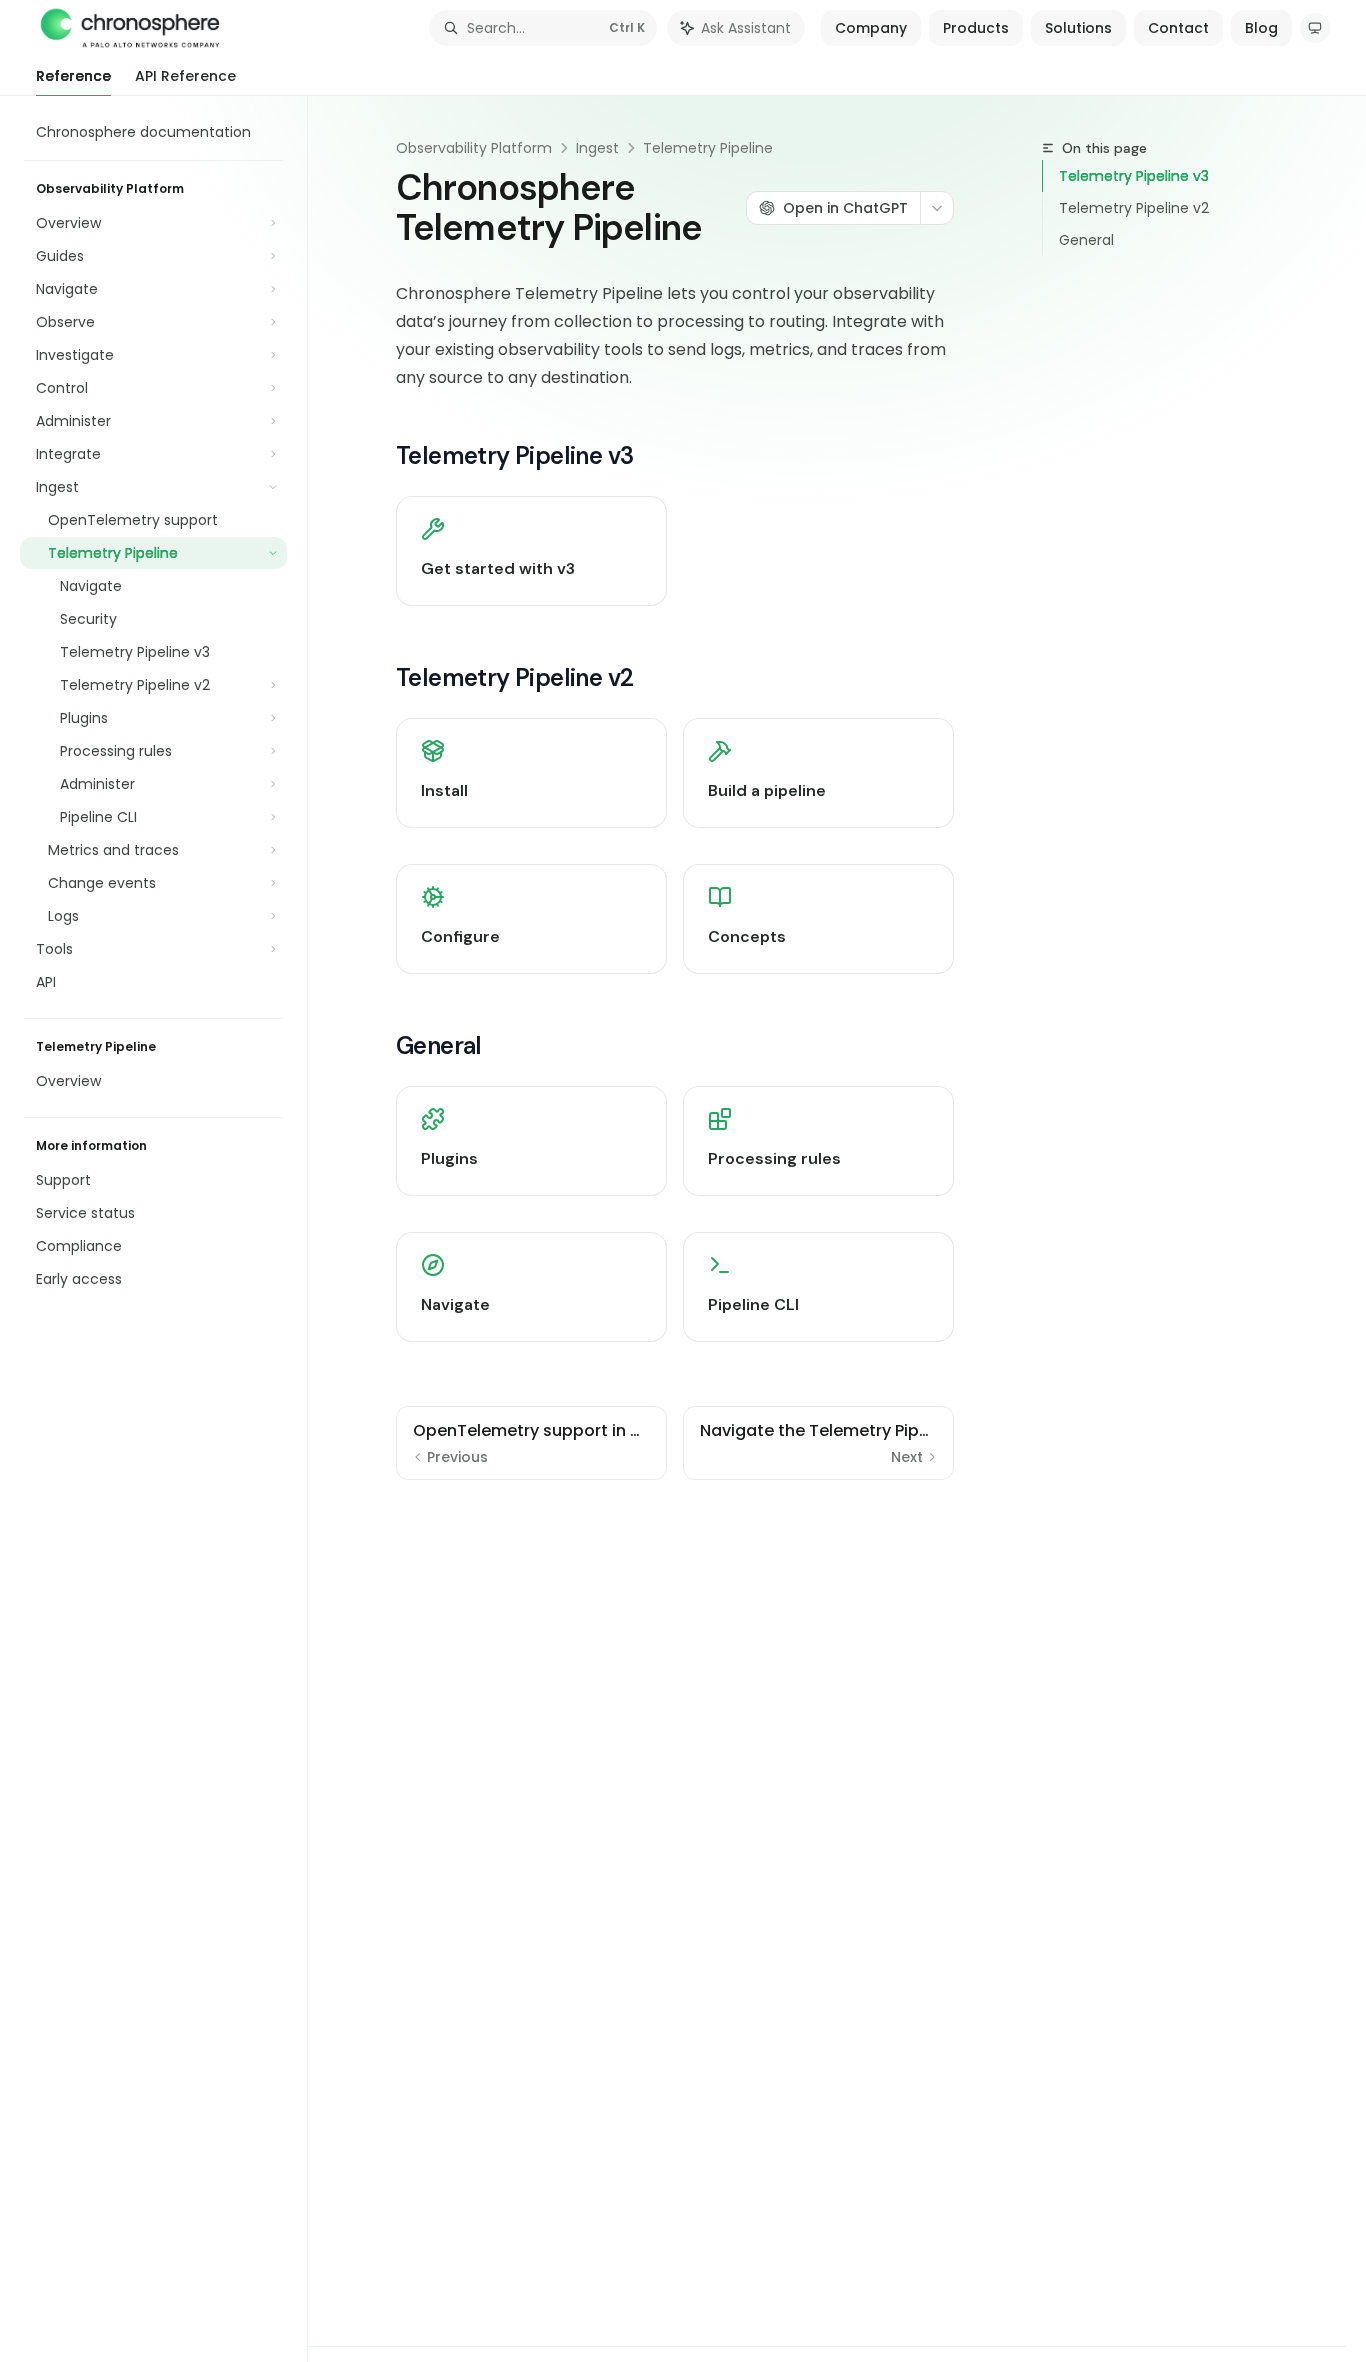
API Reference (185, 76)
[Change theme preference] (1315, 28)
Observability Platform (474, 148)
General (1086, 240)
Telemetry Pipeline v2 (1134, 208)
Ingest (597, 148)
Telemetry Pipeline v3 (1134, 176)
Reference (73, 76)
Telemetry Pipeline (708, 148)
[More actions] (937, 208)
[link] (531, 551)
